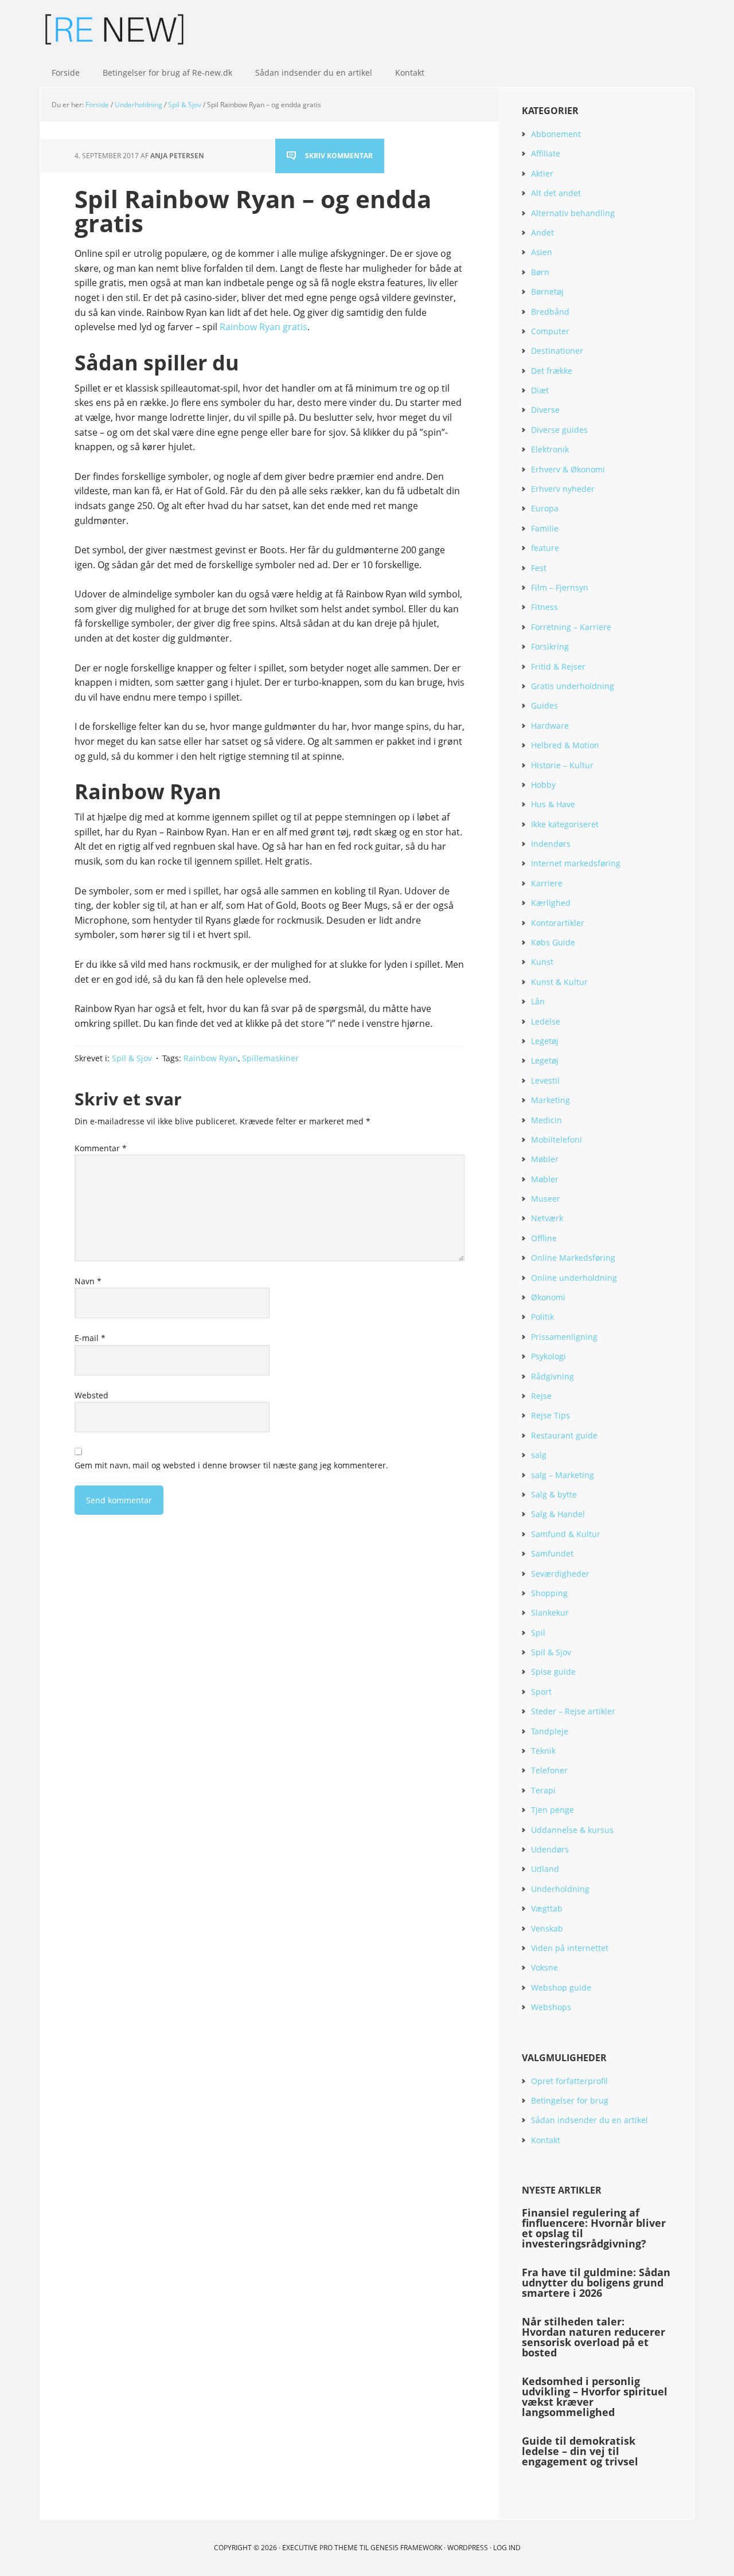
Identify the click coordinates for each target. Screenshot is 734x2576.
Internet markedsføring (576, 863)
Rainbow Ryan (211, 1058)
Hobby (543, 785)
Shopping (549, 1593)
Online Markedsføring (573, 1258)
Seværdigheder (560, 1574)
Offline (544, 1238)
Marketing (550, 1100)
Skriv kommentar (339, 156)
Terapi (543, 1790)
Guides (544, 705)
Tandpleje (550, 1731)
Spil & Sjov (132, 1058)
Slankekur (550, 1613)
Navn (88, 1281)
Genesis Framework (406, 2548)
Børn (540, 272)
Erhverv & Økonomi (568, 469)
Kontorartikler (558, 923)
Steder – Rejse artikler (573, 1711)
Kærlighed (551, 903)
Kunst (542, 962)
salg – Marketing (563, 1475)
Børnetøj (547, 292)
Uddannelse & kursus (572, 1830)
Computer (550, 331)
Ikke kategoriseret (565, 824)
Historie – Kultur (562, 765)
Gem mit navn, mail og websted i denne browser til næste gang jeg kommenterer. (231, 1465)
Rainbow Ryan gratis (263, 327)
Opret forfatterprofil (569, 2081)
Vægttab (547, 1908)
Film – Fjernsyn (560, 587)
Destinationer (557, 351)
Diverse (545, 410)
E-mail (90, 1338)
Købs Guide (553, 942)
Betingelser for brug (570, 2100)
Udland (545, 1869)
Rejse (541, 1396)
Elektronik (550, 449)
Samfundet (552, 1553)
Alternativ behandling (573, 213)
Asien (542, 252)
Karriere (547, 883)
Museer (546, 1199)
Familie (545, 528)
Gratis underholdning (573, 686)
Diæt (540, 390)
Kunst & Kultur (559, 982)
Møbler (545, 1159)
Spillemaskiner (270, 1058)
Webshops (551, 2007)
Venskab (547, 1928)
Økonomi (548, 1297)
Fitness (544, 607)
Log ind (507, 2548)
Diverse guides (559, 430)
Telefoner (549, 1770)
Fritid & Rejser (558, 667)
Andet (542, 232)
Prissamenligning (564, 1337)
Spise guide (553, 1672)
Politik (542, 1317)
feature (545, 548)
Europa (545, 508)
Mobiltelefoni (557, 1140)
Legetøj (545, 1041)
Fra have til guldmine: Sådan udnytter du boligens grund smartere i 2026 (596, 2282)
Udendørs (550, 1849)
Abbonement (556, 134)
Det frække (552, 371)
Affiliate (546, 153)
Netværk (547, 1218)
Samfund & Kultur (566, 1534)
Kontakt (546, 2140)
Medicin (546, 1120)
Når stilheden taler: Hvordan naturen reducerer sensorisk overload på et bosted (594, 2337)
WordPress (468, 2548)
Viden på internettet (570, 1948)
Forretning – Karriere (571, 627)
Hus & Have (553, 804)
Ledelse (546, 1021)
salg (539, 1455)
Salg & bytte (554, 1494)
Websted (91, 1395)
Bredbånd (550, 312)
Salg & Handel (558, 1514)
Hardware (550, 726)
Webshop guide (561, 1987)
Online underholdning (574, 1278)
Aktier (542, 173)
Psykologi (548, 1356)
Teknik (543, 1751)
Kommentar (101, 1148)
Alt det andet (556, 193)
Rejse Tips (550, 1415)
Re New (115, 29)
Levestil (545, 1080)
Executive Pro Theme (320, 2548)
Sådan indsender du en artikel (589, 2120)
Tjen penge (553, 1810)
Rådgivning (553, 1376)
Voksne (544, 1967)
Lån (538, 1001)
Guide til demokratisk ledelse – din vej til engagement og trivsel (580, 2451)
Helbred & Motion (565, 745)
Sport (541, 1692)
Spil (538, 1633)
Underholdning (560, 1889)
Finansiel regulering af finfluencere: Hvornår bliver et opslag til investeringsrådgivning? (594, 2228)
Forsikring (550, 646)
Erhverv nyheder (563, 489)
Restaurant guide (564, 1435)
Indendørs (551, 844)
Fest (539, 568)
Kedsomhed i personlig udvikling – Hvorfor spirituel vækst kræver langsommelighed (595, 2397)
